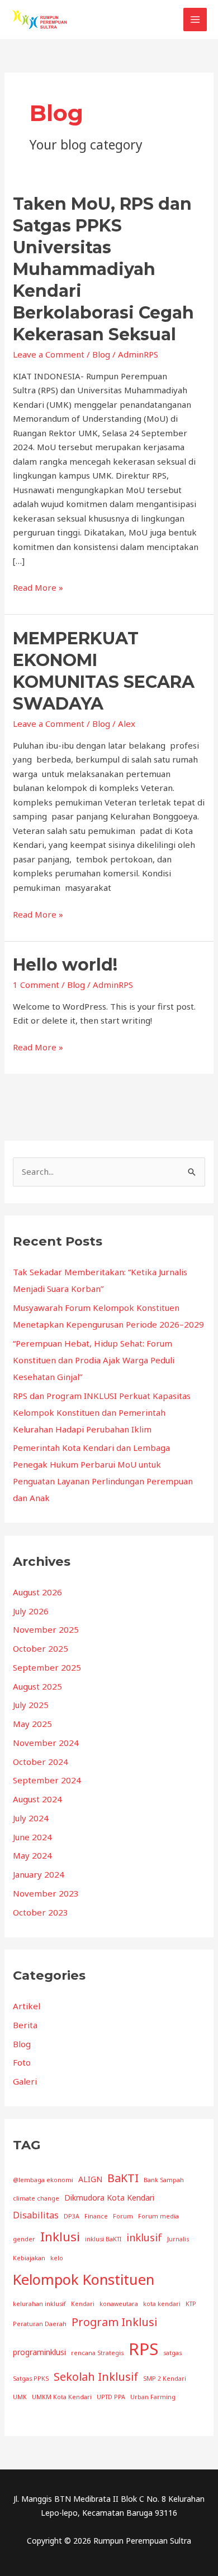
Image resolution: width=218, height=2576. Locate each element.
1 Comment (36, 985)
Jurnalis (178, 2239)
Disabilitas (36, 2215)
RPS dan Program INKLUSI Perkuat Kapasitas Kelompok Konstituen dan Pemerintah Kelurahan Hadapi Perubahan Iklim (102, 1412)
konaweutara (119, 2304)
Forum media (158, 2216)
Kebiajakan (29, 2258)
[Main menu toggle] (195, 20)
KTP (191, 2304)
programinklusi (39, 2352)
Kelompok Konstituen (84, 2279)
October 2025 (41, 1648)
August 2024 (37, 1799)
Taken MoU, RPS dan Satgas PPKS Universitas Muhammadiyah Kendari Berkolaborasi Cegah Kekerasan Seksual (103, 269)
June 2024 (32, 1837)
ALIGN (90, 2179)
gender (24, 2239)
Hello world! (65, 965)
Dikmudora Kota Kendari (109, 2198)
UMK (20, 2397)
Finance (96, 2216)
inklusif (144, 2237)
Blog (101, 354)
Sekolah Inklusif (96, 2377)
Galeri (25, 2081)
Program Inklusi (114, 2322)
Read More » (38, 588)
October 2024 (41, 1762)
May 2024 (32, 1855)
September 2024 (47, 1780)
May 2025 (32, 1724)
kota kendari (162, 2304)
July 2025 (31, 1705)
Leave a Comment (49, 354)
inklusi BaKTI (103, 2239)
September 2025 (47, 1667)
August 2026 (37, 1592)
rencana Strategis (97, 2353)
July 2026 (31, 1611)
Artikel (27, 2006)
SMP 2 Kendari (165, 2379)
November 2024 (46, 1743)
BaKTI (123, 2178)
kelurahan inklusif (39, 2304)
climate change (36, 2198)
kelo (57, 2258)
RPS (143, 2349)
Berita (25, 2025)
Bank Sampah (164, 2180)
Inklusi (60, 2236)
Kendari (83, 2304)
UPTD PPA (111, 2397)
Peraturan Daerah (40, 2324)
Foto (22, 2062)
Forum (123, 2216)
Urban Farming (153, 2397)
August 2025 (37, 1686)
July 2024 (31, 1818)
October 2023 (41, 1912)
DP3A (72, 2216)
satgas (172, 2353)
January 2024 (39, 1874)
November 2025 (46, 1629)
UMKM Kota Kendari (62, 2397)
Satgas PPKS (31, 2379)
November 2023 (46, 1893)
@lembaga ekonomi (43, 2180)
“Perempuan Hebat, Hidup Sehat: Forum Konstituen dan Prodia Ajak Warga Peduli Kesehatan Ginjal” (94, 1360)
